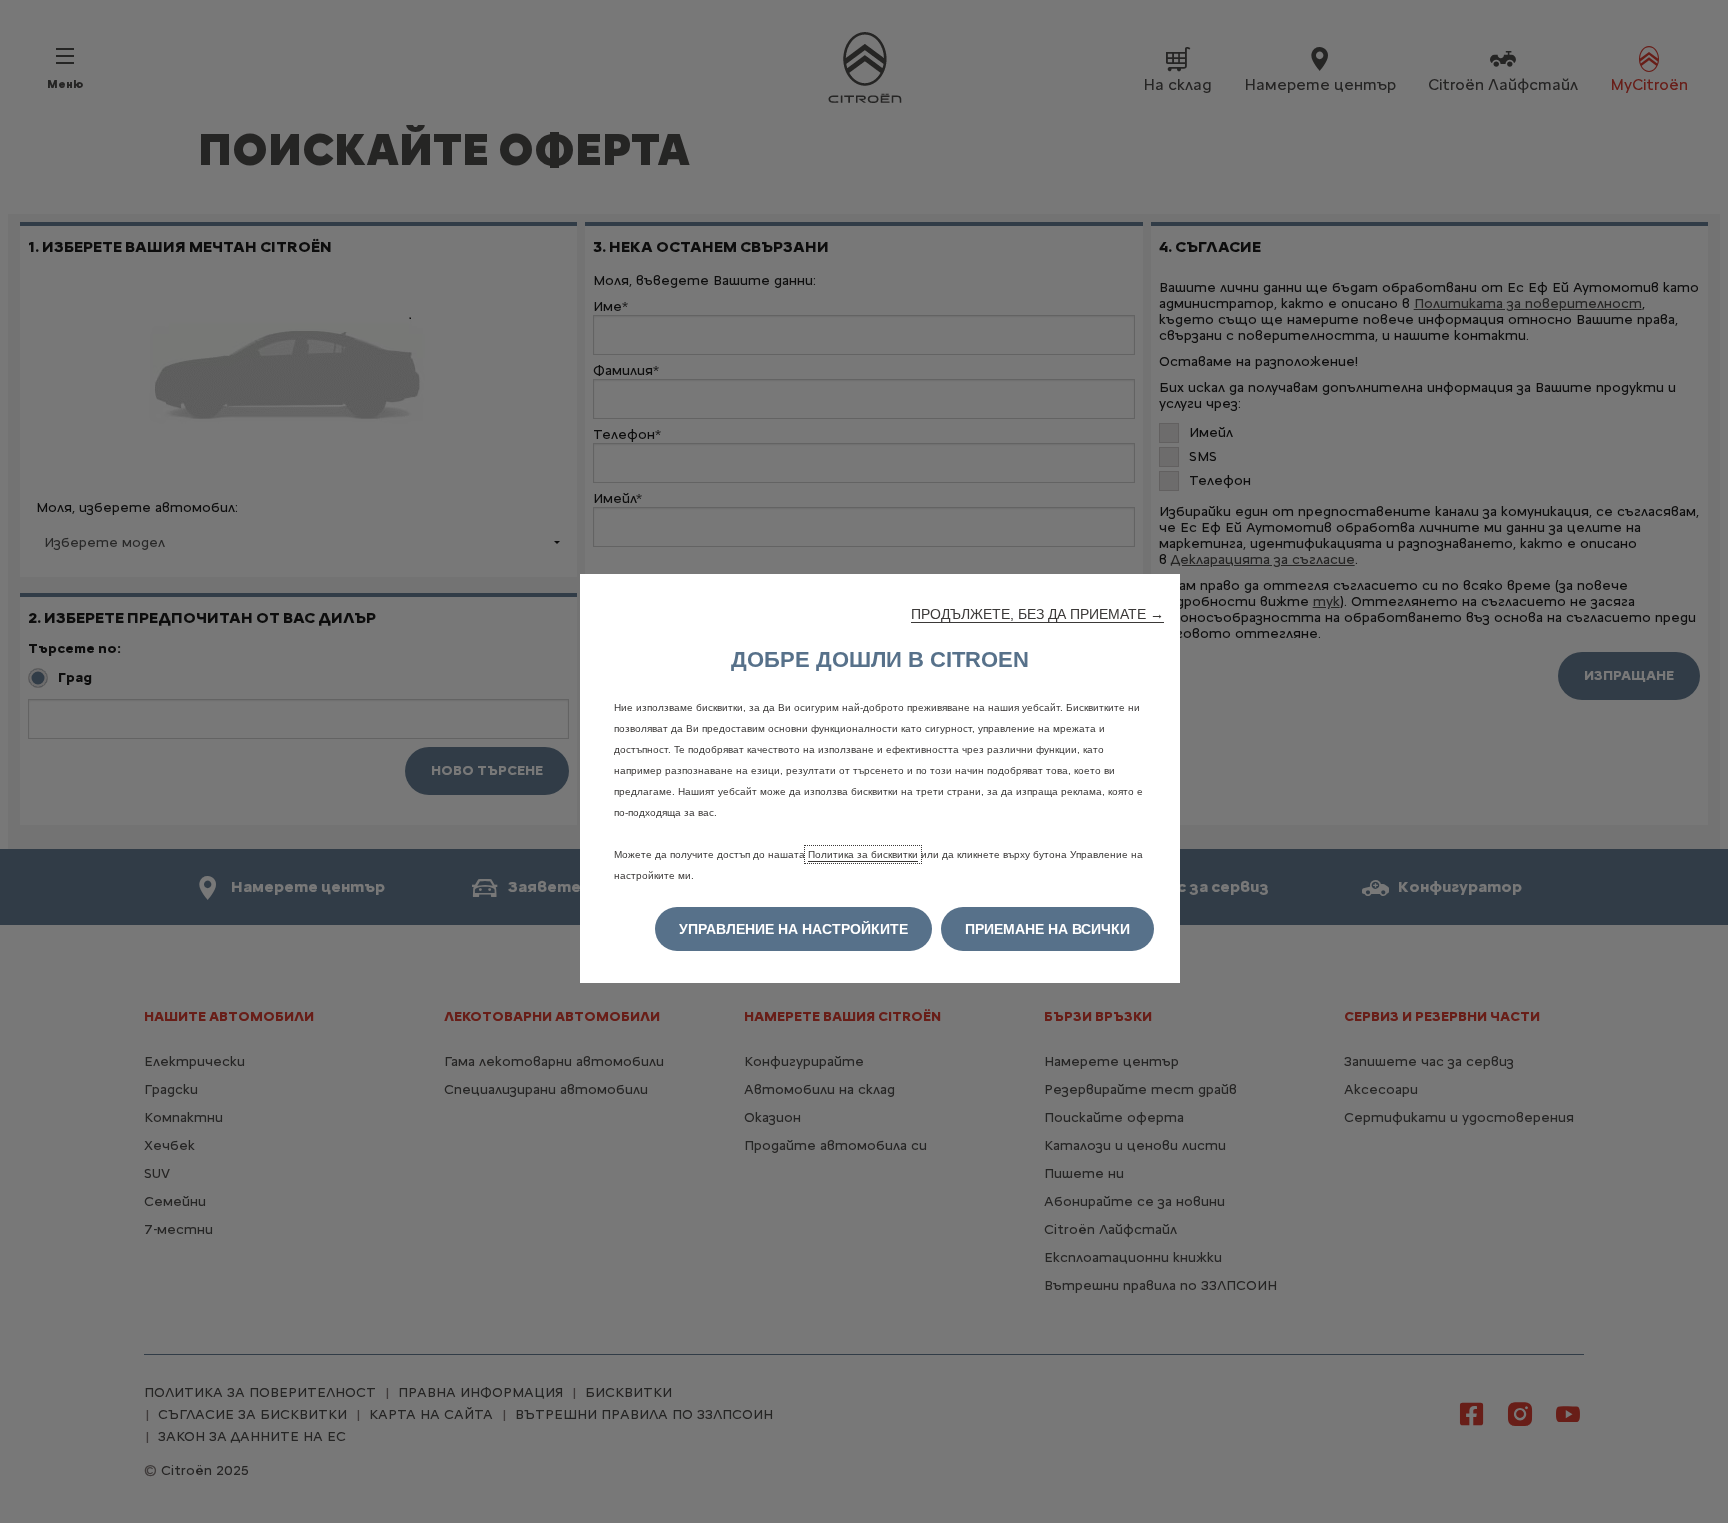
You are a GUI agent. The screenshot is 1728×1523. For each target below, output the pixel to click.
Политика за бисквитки (863, 854)
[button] (1037, 614)
